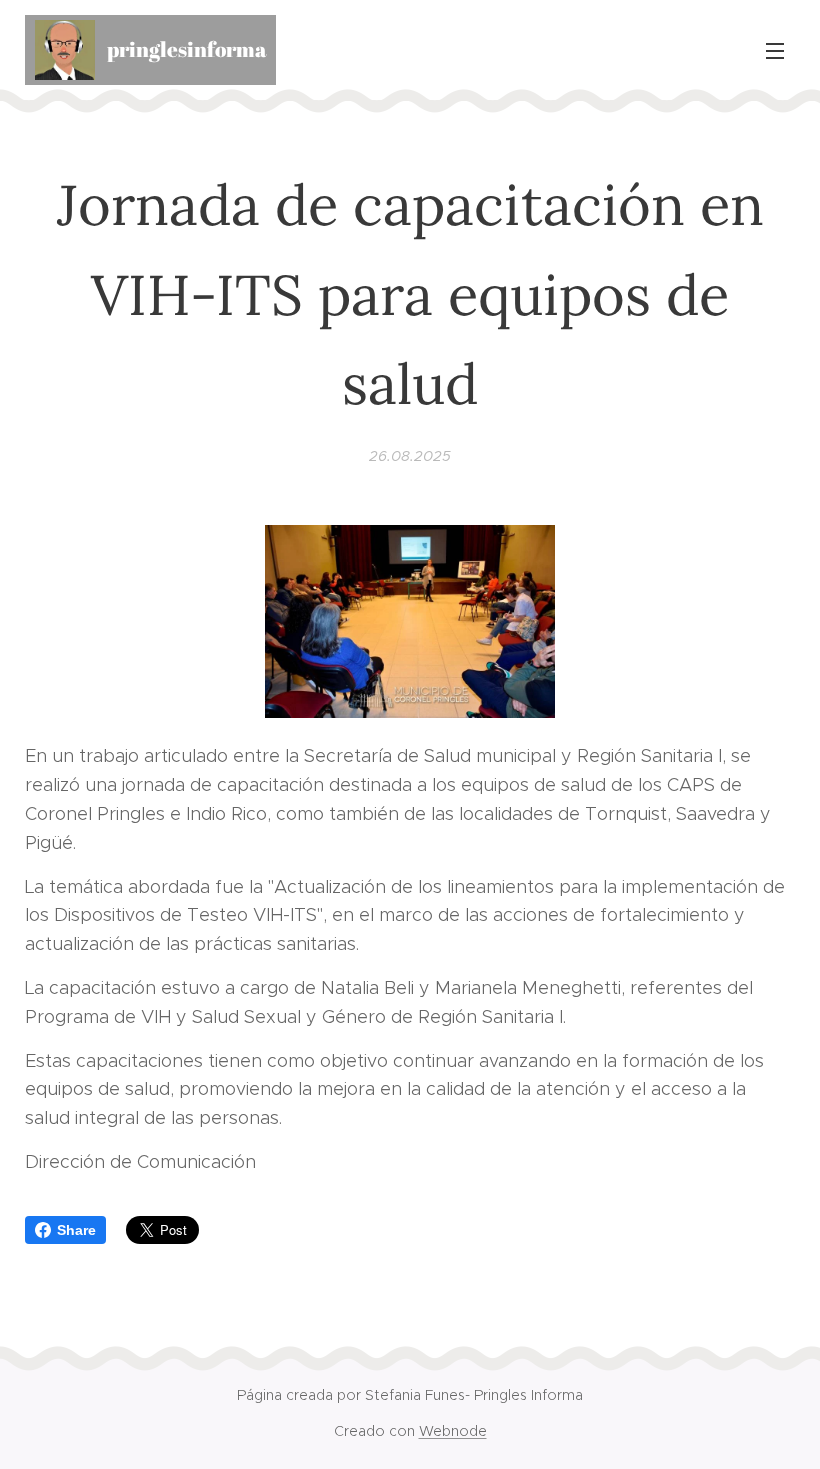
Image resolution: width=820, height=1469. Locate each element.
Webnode (453, 1431)
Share (76, 1230)
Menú (775, 50)
